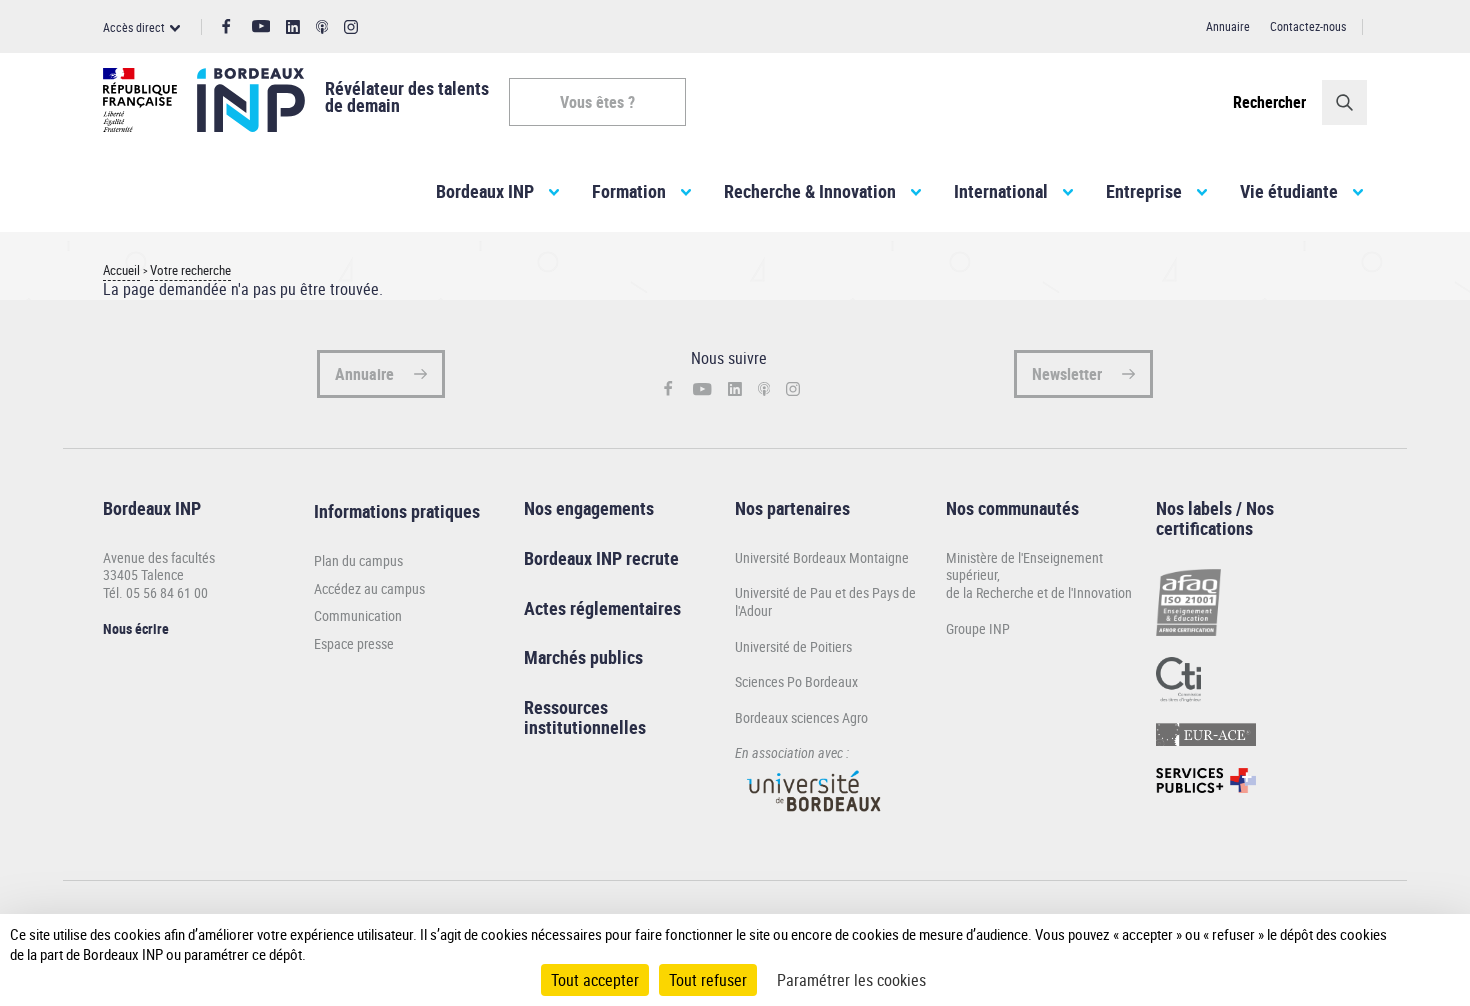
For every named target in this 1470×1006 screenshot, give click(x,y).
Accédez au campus (369, 589)
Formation (629, 191)
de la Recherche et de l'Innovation (1039, 592)
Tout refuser (708, 980)
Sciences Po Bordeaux (796, 681)
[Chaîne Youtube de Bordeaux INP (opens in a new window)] (261, 26)
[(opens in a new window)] (815, 820)
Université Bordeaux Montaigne (822, 557)
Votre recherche (190, 270)
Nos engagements (589, 508)
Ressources (566, 707)
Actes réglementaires (602, 608)
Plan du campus (358, 561)
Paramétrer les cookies (851, 980)
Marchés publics (583, 657)
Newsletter (1067, 374)
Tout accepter (595, 980)
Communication (358, 616)
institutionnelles (585, 727)
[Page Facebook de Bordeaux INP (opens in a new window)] (226, 27)
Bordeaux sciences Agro (801, 717)
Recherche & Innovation (810, 191)
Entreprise (1144, 191)
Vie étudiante (1289, 191)
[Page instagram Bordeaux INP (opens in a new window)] (351, 27)
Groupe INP (978, 628)
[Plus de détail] (1414, 944)
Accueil (121, 270)
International (1001, 191)
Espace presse (354, 644)
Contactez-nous (1308, 26)
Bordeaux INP (485, 191)
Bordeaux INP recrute (601, 558)
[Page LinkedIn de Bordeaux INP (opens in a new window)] (293, 27)
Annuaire (1228, 26)
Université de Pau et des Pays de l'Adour (825, 601)
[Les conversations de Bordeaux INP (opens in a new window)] (322, 27)
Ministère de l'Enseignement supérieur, (1024, 566)
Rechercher (1269, 102)
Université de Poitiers (793, 646)
